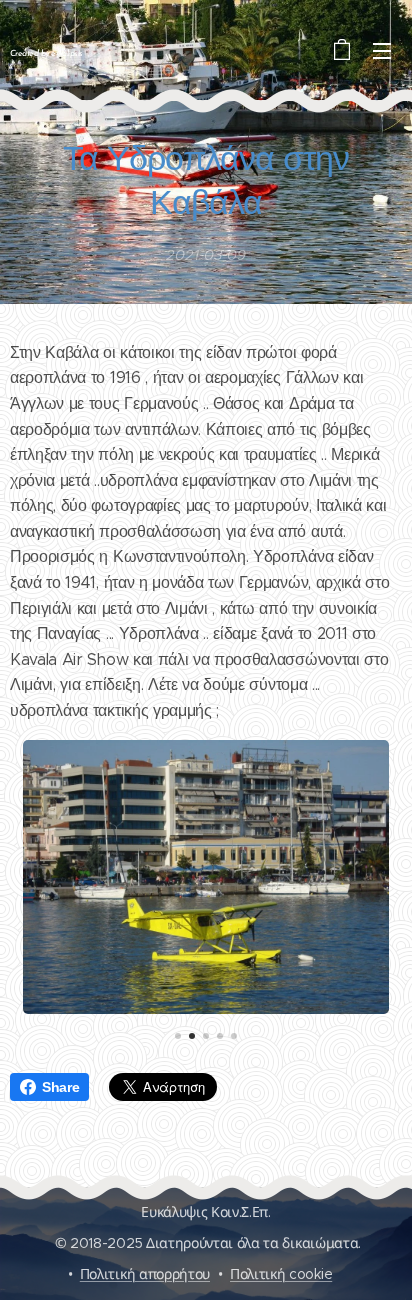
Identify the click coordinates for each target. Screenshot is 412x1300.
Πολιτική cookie (281, 1274)
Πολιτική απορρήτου (145, 1274)
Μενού (382, 50)
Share (60, 1087)
